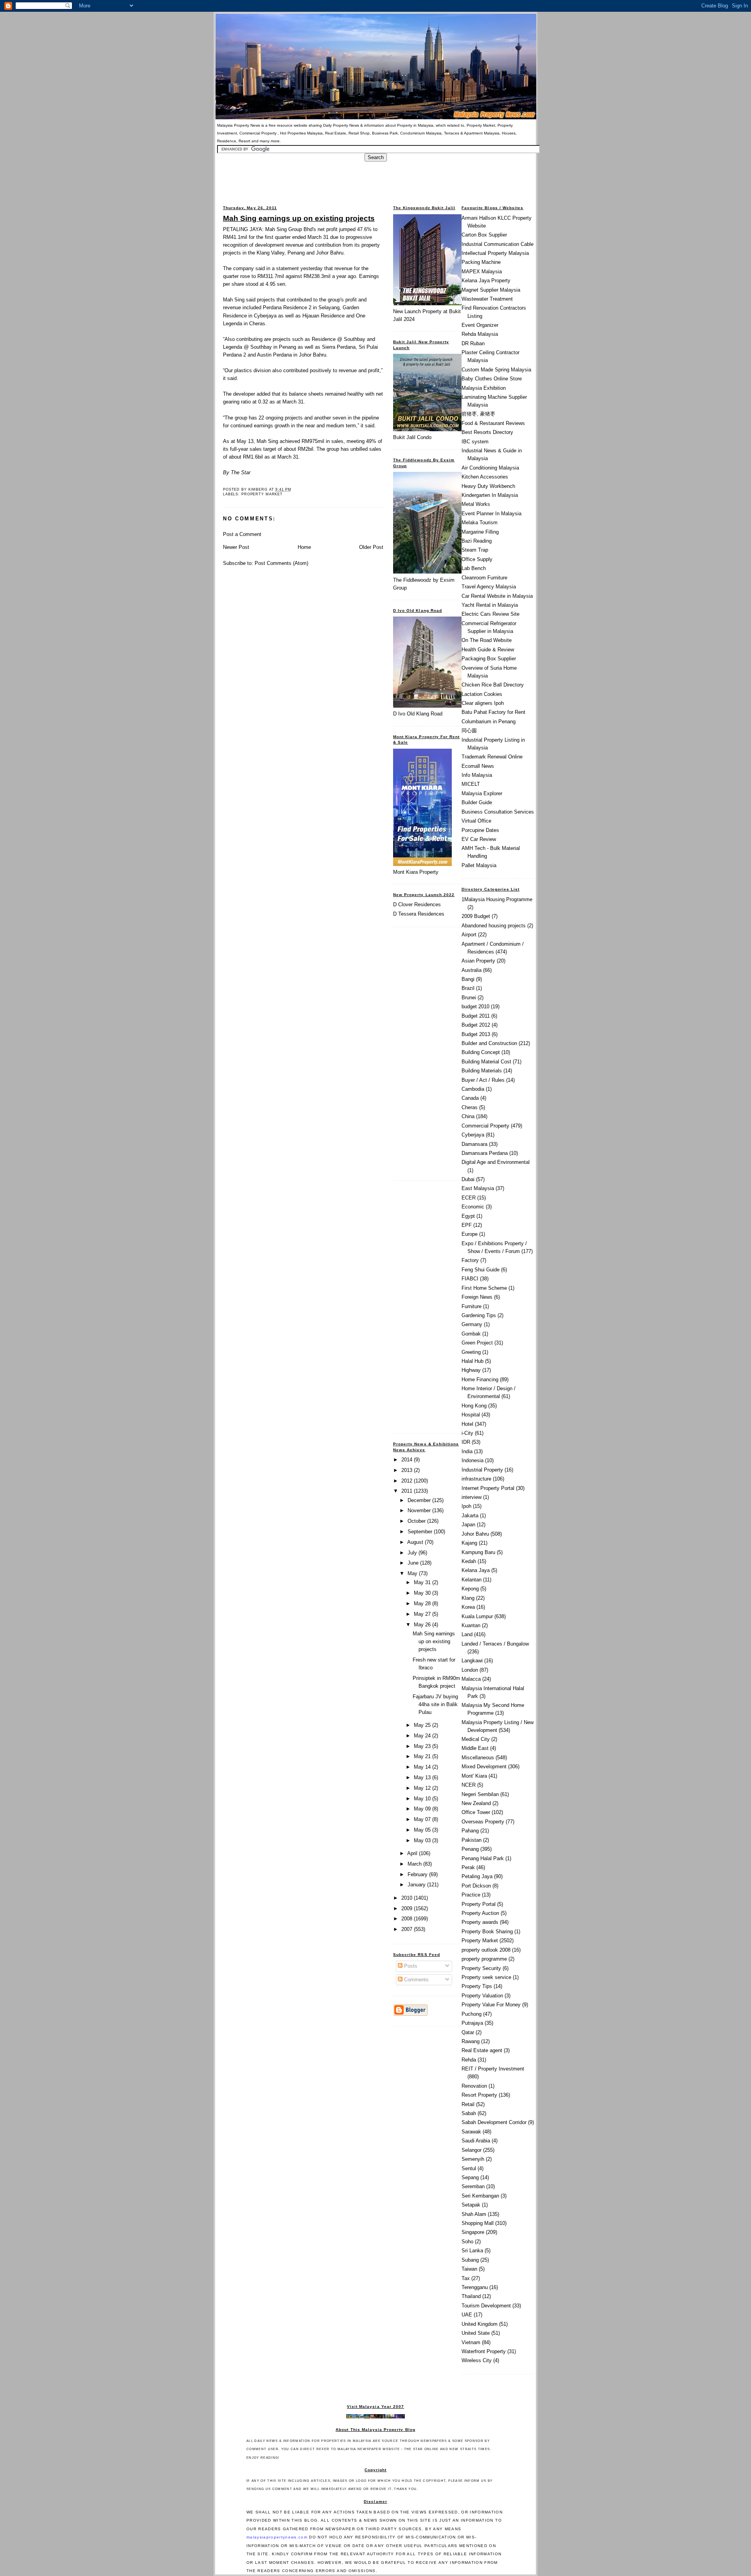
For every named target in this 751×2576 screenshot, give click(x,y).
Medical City (476, 1739)
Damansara (474, 1144)
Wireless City (477, 2360)
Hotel (467, 1424)
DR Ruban (473, 343)
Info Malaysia (477, 775)
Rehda (469, 2060)
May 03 (423, 1840)
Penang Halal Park (483, 1858)
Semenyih (473, 2159)
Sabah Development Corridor (494, 2122)
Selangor (472, 2150)
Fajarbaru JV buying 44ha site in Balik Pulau (435, 1704)
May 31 (423, 1582)
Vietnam (471, 2342)
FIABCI (470, 1279)
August (416, 1542)
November (420, 1510)
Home (304, 547)
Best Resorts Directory (487, 432)
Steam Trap (475, 550)
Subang (470, 2260)
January (417, 1885)
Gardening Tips (479, 1315)
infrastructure (476, 1479)
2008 (408, 1919)
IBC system (475, 442)
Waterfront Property (484, 2351)
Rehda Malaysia (480, 334)
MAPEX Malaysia (482, 272)
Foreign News (477, 1297)
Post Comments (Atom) (281, 563)
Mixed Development (484, 1767)
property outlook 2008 (486, 1950)
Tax (466, 2278)
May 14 (423, 1767)
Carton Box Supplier (484, 235)
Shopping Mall (478, 2223)
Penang (470, 1849)
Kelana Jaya (476, 1570)
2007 (408, 1929)
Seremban (473, 2186)
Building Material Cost (486, 1062)
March (415, 1864)
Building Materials (482, 1071)
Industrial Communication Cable (498, 244)
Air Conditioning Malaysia (490, 468)
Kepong (470, 1589)
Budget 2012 (476, 1025)
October (417, 1521)
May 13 (423, 1777)
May (413, 1573)
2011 (408, 1491)
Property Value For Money (491, 2005)
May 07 (423, 1819)
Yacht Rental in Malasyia (490, 605)
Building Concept (481, 1052)
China (468, 1116)
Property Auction (480, 1913)
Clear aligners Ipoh (483, 703)
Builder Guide (477, 802)
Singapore (473, 2232)
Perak (468, 1867)
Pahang (470, 1831)
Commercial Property (485, 1126)
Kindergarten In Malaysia (490, 495)
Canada (470, 1098)
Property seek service (486, 1977)
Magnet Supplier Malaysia (491, 290)
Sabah (469, 2113)
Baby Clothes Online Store (492, 379)
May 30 (423, 1593)
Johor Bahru (475, 1534)
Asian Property (478, 961)
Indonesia (473, 1460)
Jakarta (470, 1516)
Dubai (468, 1179)
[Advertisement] (375, 179)
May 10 (423, 1799)
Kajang (469, 1543)
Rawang (471, 2041)
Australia (472, 970)
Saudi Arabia (476, 2141)
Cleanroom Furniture (484, 578)
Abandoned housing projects (494, 926)
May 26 (423, 1625)
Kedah (469, 1561)
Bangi (468, 979)
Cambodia (473, 1089)
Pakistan (472, 1840)
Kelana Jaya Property (486, 281)
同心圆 (469, 730)
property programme (484, 1959)
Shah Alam (474, 2214)
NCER (469, 1785)
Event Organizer (480, 325)
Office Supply (477, 559)
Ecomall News (478, 766)
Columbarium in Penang (489, 722)
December (420, 1500)
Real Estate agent (482, 2050)
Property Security (481, 1968)
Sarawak (471, 2132)
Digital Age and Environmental (496, 1162)
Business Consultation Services (498, 812)
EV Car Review (479, 839)
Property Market (262, 494)
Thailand (471, 2296)
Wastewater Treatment (487, 299)
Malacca (471, 1679)
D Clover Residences (417, 904)
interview (472, 1497)
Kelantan (472, 1580)
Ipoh (466, 1506)
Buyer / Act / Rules (483, 1080)
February (418, 1874)
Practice (471, 1895)
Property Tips (477, 1986)
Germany (472, 1324)
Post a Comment (242, 534)
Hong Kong (474, 1406)
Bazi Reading (477, 541)
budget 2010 (475, 1007)
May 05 (423, 1830)
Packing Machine (481, 262)
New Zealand (476, 1803)
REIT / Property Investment (493, 2069)
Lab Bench (474, 568)
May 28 (423, 1604)
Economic (473, 1207)
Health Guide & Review (488, 650)
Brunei (469, 998)
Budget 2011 (476, 1016)
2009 (408, 1908)
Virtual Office (476, 821)
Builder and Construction (489, 1043)
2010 (408, 1898)
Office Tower (476, 1812)
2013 (408, 1470)
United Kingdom (480, 2324)
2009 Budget (476, 916)
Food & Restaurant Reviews (493, 423)
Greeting (471, 1352)
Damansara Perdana (485, 1153)
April (413, 1853)
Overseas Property (483, 1822)
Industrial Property (482, 1470)
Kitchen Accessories (485, 477)
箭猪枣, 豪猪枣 (478, 414)
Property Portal (479, 1904)
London (470, 1670)
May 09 (423, 1809)
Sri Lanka (472, 2251)
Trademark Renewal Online (492, 757)
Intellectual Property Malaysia (495, 253)
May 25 (423, 1725)
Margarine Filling (480, 532)
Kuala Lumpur (477, 1616)
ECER (469, 1198)
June (414, 1563)
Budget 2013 (476, 1034)
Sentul (469, 2168)
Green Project (477, 1343)
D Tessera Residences (419, 914)
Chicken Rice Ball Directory (493, 685)
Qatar (468, 2032)
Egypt (468, 1216)
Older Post (371, 547)
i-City (467, 1433)
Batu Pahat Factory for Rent (493, 712)
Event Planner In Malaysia (491, 514)
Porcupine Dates (480, 830)
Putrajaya (472, 2023)
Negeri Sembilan (480, 1794)
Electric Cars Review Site (490, 614)
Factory (470, 1260)
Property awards (480, 1922)
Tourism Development (486, 2306)
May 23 (423, 1746)
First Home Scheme (484, 1288)
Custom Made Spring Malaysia (496, 370)
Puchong (472, 2014)
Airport (469, 935)
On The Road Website (487, 640)
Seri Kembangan (480, 2196)
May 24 (423, 1736)
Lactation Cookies (482, 694)
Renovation (474, 2086)
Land (467, 1634)
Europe (470, 1234)
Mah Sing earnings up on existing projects (299, 218)
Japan (468, 1525)
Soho (467, 2242)
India (467, 1451)
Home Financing (480, 1379)
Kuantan (471, 1625)
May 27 (423, 1614)
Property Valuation (482, 1996)
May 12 (423, 1788)
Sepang (470, 2177)
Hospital (471, 1415)
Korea (468, 1607)
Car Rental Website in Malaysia (497, 596)
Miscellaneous (478, 1758)
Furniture (472, 1306)
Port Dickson (476, 1886)
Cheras (470, 1107)
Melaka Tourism (480, 523)
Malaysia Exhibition (484, 388)
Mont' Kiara (474, 1776)
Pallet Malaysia (479, 865)
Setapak (471, 2205)
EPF (467, 1225)
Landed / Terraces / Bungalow (495, 1644)
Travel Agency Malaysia (489, 587)
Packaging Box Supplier (489, 659)
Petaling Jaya (477, 1876)
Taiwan (469, 2269)
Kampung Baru (478, 1552)
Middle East (475, 1748)
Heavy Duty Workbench (488, 486)
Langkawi (472, 1661)
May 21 (423, 1756)
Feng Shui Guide (481, 1270)
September (421, 1532)
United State (476, 2333)
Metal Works (476, 504)
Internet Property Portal (488, 1488)
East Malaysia (478, 1188)
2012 (408, 1481)
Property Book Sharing (487, 1932)
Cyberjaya (473, 1135)
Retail (468, 2104)
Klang (468, 1598)
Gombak (471, 1334)
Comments (416, 1980)
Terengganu (475, 2287)
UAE (467, 2315)
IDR (466, 1442)
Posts (410, 1966)
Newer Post (236, 547)
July (413, 1553)
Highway (471, 1370)
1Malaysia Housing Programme (497, 899)
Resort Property (479, 2095)
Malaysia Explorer (482, 793)
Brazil (468, 988)
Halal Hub (473, 1361)
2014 (408, 1460)
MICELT (471, 784)
